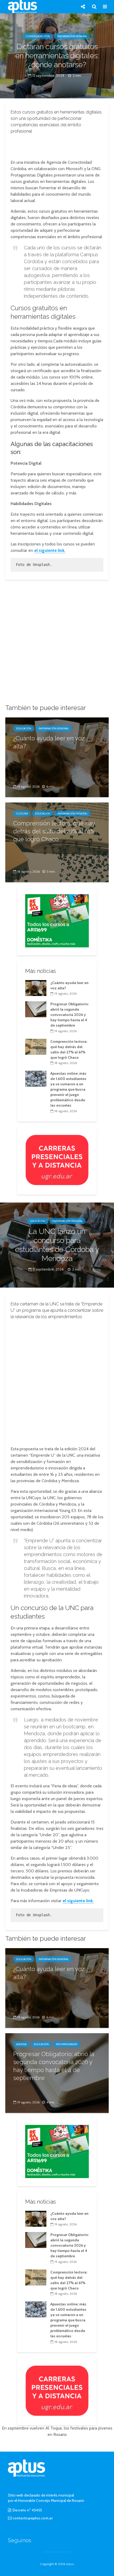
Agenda (21, 2044)
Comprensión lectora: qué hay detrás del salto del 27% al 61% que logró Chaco (54, 831)
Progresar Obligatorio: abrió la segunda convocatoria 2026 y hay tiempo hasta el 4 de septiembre (70, 1015)
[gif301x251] (57, 1159)
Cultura (22, 814)
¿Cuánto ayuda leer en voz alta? (49, 742)
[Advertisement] (57, 145)
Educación (24, 728)
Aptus (70, 2564)
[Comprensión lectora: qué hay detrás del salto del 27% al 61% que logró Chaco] (36, 1046)
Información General (72, 36)
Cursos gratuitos (38, 36)
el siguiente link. (50, 550)
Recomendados (67, 2044)
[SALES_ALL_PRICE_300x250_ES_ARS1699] (57, 920)
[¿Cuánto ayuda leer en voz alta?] (57, 757)
